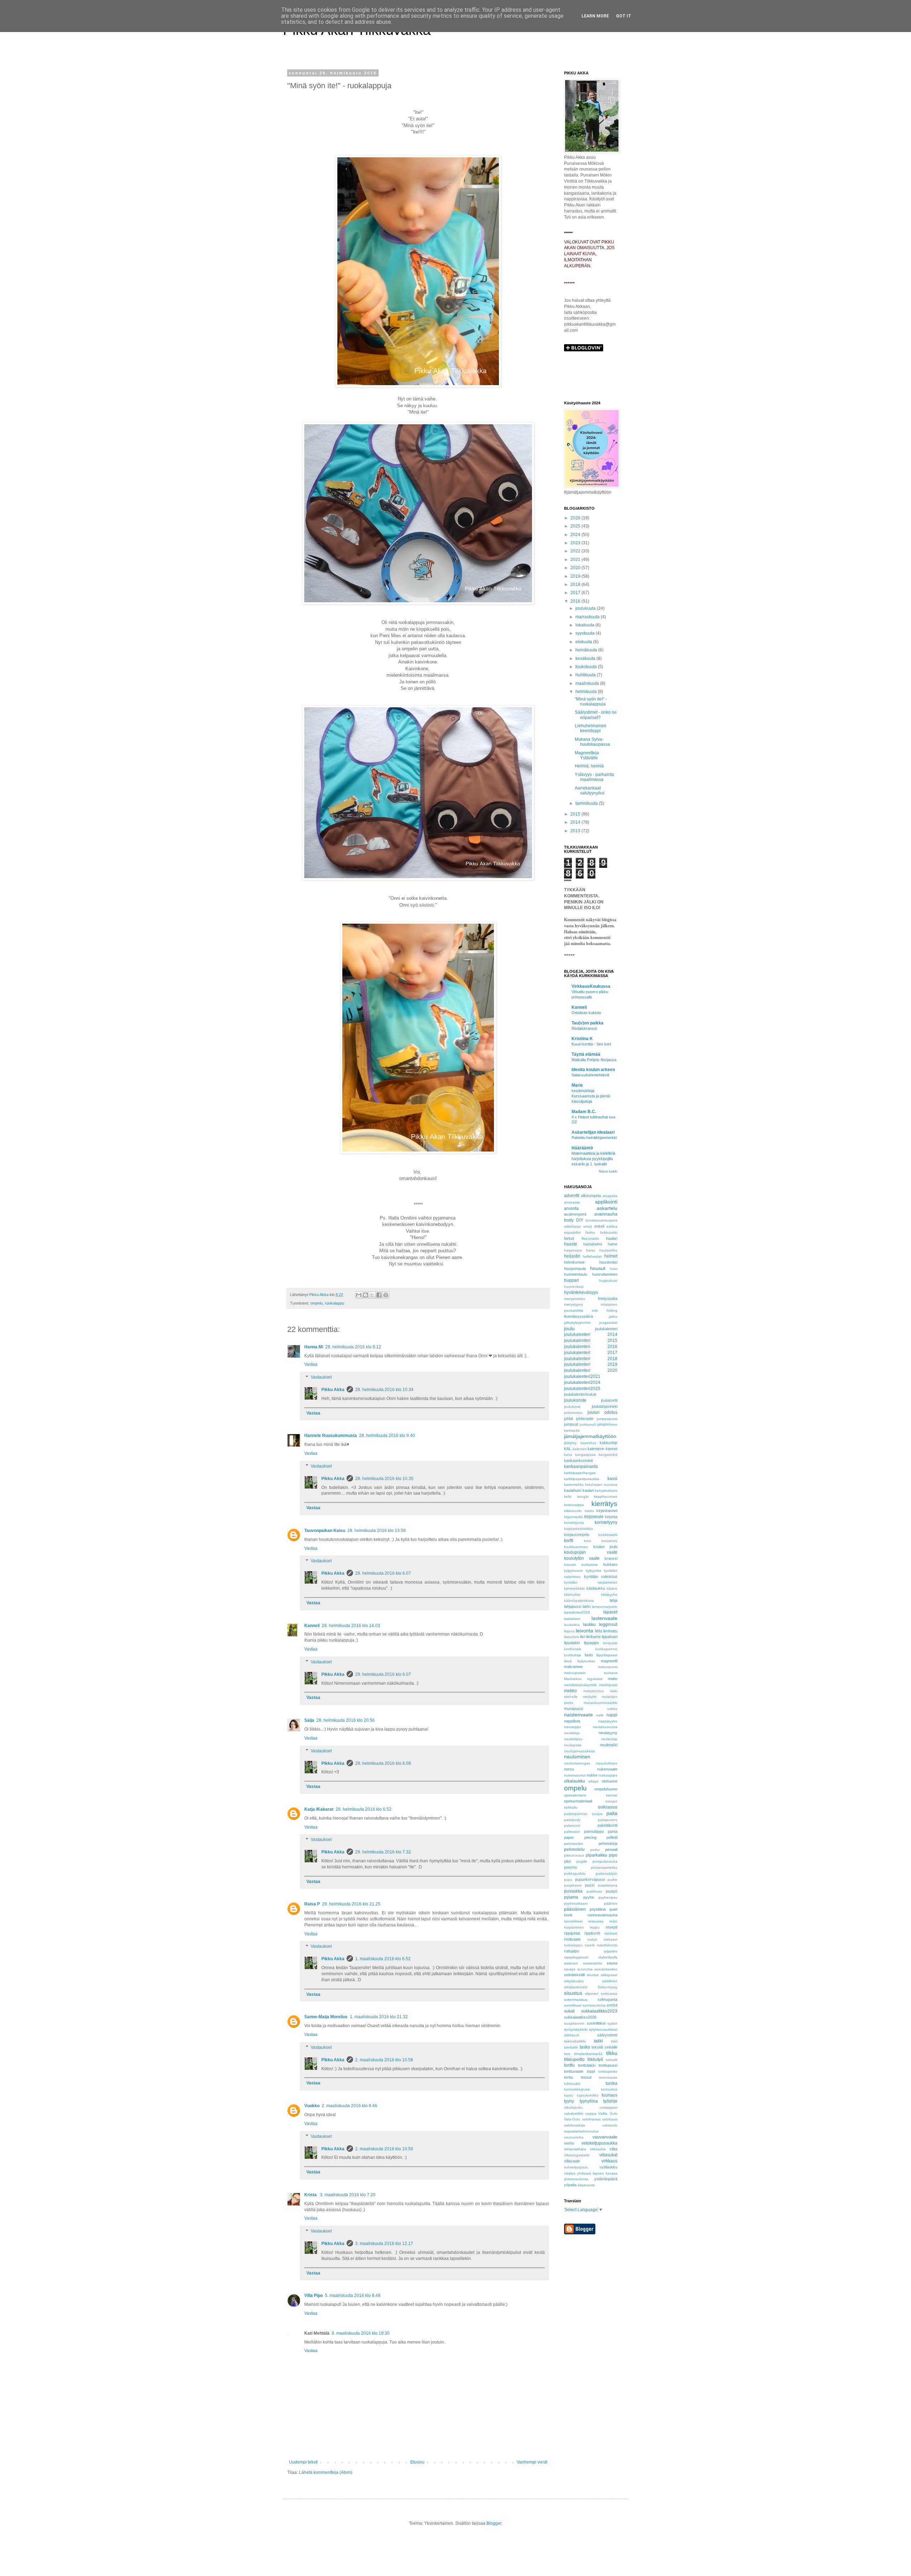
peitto (595, 1850)
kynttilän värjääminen (591, 1582)
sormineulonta (594, 2005)
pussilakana (608, 1885)
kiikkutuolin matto (579, 1511)
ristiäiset (611, 1933)
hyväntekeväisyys (581, 1292)
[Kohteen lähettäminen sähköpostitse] (359, 1295)
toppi (591, 2071)
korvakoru (609, 1541)
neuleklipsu (573, 1739)
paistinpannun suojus (583, 1814)
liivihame (593, 1637)
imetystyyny (573, 1304)
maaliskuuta (588, 683)
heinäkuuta (587, 650)
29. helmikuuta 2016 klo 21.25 (351, 1904)
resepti (612, 1927)
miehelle (571, 1697)
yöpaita (570, 2185)
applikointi (606, 1202)
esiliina (612, 1226)
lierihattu (610, 1631)
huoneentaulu (576, 1274)
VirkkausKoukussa (591, 986)
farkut (569, 1238)
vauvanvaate (605, 2137)
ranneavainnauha (602, 1915)
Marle (577, 1085)
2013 (576, 831)
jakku (613, 1316)
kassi (612, 1479)
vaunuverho (574, 2137)
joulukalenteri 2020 (591, 1370)
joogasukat (608, 1323)
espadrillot (572, 1232)
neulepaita (573, 1745)
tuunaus (610, 2095)
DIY (580, 1220)
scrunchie (585, 1969)
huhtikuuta (586, 675)
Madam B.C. (584, 1112)
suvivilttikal (596, 2023)
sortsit (612, 2005)
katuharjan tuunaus (601, 1484)
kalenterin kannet (602, 1449)
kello (568, 1497)
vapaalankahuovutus (581, 2131)
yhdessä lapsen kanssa (597, 2173)
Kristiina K (582, 1039)
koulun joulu (605, 1547)
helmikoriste (574, 1262)
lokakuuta (585, 625)
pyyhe (589, 1897)
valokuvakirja (575, 2125)
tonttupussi (608, 2065)
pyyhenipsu (608, 1897)
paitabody (572, 1820)
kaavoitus (588, 1443)
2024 (576, 535)
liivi (583, 1637)
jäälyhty (570, 1443)
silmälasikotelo (576, 1987)
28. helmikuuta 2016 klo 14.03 (351, 1626)
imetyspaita (608, 1299)
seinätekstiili (574, 1975)
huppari (572, 1280)
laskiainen (572, 1619)
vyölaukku (609, 2167)
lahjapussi (573, 1606)
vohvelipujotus (576, 2167)
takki (598, 2041)
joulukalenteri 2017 (591, 1353)
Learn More (595, 16)
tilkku (612, 2053)
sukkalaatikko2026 (580, 2017)
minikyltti (590, 1697)
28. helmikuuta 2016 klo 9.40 (387, 1436)
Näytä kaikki (608, 1171)
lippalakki (572, 1643)
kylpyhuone (573, 1571)
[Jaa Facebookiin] (379, 1295)
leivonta (584, 1631)
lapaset (610, 1612)
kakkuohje (609, 1443)
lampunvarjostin (605, 1607)
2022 (576, 551)
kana (568, 1455)
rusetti (590, 1945)
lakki (586, 1606)
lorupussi (610, 1643)
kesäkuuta (586, 659)
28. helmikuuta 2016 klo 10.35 (384, 1479)
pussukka (573, 1891)
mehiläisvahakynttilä (580, 1685)
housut (598, 1268)
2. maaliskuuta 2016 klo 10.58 (384, 2060)
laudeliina (572, 1625)
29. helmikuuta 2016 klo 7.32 (383, 1852)
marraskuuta (588, 617)
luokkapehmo (606, 1649)
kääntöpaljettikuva (579, 1601)
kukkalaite (590, 1565)
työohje (610, 2101)
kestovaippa (574, 1505)
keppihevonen (606, 1497)
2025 (576, 526)
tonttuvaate (574, 2071)
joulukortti (609, 1400)
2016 (576, 601)
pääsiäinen (575, 1909)
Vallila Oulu (608, 2113)
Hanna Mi (314, 1347)
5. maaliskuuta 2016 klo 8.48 (353, 2296)
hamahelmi (593, 1244)
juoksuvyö (588, 1424)
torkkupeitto (608, 2071)
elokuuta (584, 642)
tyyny (569, 2101)
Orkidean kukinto (586, 1013)
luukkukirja (573, 1655)
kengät (583, 1497)
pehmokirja (608, 1843)
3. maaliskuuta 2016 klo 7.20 (348, 2195)
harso (591, 1250)
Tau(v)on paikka (588, 1023)
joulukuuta (586, 608)
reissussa (596, 1921)
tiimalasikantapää (588, 2054)
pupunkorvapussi (590, 1879)
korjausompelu (577, 1534)
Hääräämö (582, 1148)
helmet (611, 1256)
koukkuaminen (576, 1547)
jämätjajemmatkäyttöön (590, 1436)
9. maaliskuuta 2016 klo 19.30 (361, 2333)
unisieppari (609, 2107)
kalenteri (580, 1449)
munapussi (573, 1709)
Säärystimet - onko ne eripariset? (596, 715)
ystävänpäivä (606, 2179)
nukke (592, 1775)
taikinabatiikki (575, 2041)
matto (613, 1679)
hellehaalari (592, 1256)
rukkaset (610, 1939)
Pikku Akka (333, 1390)
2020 (576, 568)
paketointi (572, 1825)
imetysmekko (575, 1299)
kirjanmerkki (573, 1517)
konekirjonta (574, 1523)
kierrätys (604, 1504)
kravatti (570, 1565)
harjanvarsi (573, 1250)
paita (612, 1813)
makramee (573, 1667)
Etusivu (417, 2462)
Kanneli (312, 1626)
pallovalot (572, 1832)
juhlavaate (585, 1418)
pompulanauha (605, 1861)
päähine (611, 1903)
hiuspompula (575, 1269)
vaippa (591, 2113)
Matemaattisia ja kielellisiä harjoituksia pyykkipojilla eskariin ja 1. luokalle (593, 1159)
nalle (600, 1715)
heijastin (572, 1256)
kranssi (611, 1558)
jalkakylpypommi (577, 1323)
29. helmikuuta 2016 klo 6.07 (383, 1573)
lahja (614, 1600)
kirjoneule (594, 1517)
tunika (612, 2083)
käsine (612, 1588)
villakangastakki (577, 2155)
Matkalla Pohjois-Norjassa (594, 1060)
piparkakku (596, 1855)
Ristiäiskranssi (584, 1028)
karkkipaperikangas (580, 1473)
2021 (576, 560)
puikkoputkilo (575, 1874)
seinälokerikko (606, 1969)
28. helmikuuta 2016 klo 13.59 (376, 1531)
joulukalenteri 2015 (591, 1341)
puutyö (612, 1891)
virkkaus (609, 2161)
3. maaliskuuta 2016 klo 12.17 (384, 2244)
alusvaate (572, 1202)
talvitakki (571, 2047)
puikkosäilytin (607, 1874)
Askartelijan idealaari (593, 1132)
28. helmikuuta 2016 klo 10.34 (384, 1390)
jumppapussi (607, 1419)
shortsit (593, 1975)
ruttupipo (572, 1951)
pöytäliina (598, 1909)
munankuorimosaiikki (601, 1703)
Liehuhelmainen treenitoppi (591, 728)
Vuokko (312, 2106)
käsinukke (572, 1594)
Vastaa (311, 1364)
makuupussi (608, 1667)
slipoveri (592, 1993)
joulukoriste (575, 1400)
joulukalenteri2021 (582, 1376)
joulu (569, 1328)
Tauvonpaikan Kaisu (325, 1531)
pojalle (582, 1861)
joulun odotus (603, 1412)
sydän (612, 2023)
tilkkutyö (595, 2060)
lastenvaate (604, 1618)
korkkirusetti (608, 1535)
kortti (569, 1541)
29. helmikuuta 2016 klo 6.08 (383, 1763)
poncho (570, 1867)
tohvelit (612, 2060)
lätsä (568, 1661)
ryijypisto (610, 1951)
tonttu (569, 2065)
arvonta (571, 1208)
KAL (568, 1449)
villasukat (608, 2155)
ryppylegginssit (576, 1957)
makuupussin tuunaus (591, 1673)
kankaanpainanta (581, 1467)
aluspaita (610, 1196)
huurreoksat (574, 1287)
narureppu (573, 1727)
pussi (590, 1885)
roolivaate (572, 1939)
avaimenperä (575, 1214)
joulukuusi (572, 1407)
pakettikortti (607, 1825)
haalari (612, 1238)
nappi (612, 1715)
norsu (569, 1769)
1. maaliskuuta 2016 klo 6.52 (383, 1959)
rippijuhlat (572, 1933)
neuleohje (609, 1739)
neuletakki (609, 1745)
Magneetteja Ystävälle (587, 755)
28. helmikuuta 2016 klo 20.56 (346, 1720)
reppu (595, 1927)
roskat (592, 1939)
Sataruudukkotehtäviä (590, 1075)
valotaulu (610, 2125)
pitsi (567, 1861)
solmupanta (607, 1999)
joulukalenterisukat (580, 1394)
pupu (568, 1880)
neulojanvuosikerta (580, 1751)
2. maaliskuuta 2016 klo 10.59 (384, 2149)
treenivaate (608, 2077)
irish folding (605, 1310)
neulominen (577, 1757)
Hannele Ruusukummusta (331, 1436)
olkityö (593, 1781)
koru (588, 1541)
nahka (612, 1709)
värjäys (570, 2173)
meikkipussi (608, 1685)
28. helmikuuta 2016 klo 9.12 (353, 1347)
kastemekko (574, 1484)
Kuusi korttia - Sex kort (591, 1044)
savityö (570, 1969)
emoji (588, 1226)
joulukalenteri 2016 (591, 1347)
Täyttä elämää (586, 1054)
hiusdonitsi (608, 1262)
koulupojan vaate (591, 1552)
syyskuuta (586, 633)
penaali (611, 1850)
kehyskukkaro (606, 1491)
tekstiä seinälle (604, 2047)
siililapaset (609, 1975)
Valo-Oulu (572, 2119)
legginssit (608, 1625)
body (569, 1220)
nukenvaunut (575, 1775)
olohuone (610, 1781)
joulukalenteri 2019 (591, 1364)
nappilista (572, 1721)
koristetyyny (606, 1522)
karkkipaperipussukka (582, 1479)
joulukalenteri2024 (582, 1383)
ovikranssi (608, 1807)
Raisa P (312, 1904)
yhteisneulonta (576, 2179)
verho (569, 2143)
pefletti (612, 1837)
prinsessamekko (604, 1867)
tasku (585, 2047)
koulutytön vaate (582, 1558)
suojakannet (574, 2023)
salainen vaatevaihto (583, 1963)
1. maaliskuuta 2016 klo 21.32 (379, 2017)
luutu (589, 1655)
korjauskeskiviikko (578, 1529)
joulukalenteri (606, 1329)
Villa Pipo (314, 2296)
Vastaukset (321, 1377)
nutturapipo (608, 1775)
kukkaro (610, 1564)
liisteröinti (572, 1637)
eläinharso (573, 1226)
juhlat (568, 1418)
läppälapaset (607, 1655)
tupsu (569, 2095)
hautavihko (608, 1250)
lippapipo (591, 1643)
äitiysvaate (586, 2185)
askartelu (607, 1208)
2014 (576, 822)
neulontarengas (577, 1763)
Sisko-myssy (607, 1987)
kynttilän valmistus (601, 1576)
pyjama (571, 1897)
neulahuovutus (605, 1727)
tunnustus (609, 2089)
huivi (614, 1269)
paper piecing (580, 1837)
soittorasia (609, 1993)
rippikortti (592, 1933)
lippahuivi (610, 1637)
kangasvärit (608, 1455)
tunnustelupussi (577, 2089)
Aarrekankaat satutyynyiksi (590, 791)
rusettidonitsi (607, 1945)
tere (567, 2054)
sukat (569, 2011)
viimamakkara (575, 2149)
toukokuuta (587, 667)
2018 (576, 584)
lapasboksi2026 (577, 1612)
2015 (576, 814)
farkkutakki (609, 1232)
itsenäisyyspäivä (578, 1316)
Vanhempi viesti (532, 2462)
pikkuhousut (574, 1855)
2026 (576, 518)
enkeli (599, 1226)
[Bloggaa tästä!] (365, 1295)
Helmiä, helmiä (589, 766)
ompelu (317, 1303)
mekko (570, 1691)
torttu (568, 2077)
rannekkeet (573, 1921)
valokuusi (610, 2119)
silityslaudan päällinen (591, 1981)
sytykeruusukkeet (603, 2029)
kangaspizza (585, 1455)
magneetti (609, 1661)
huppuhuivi (608, 1281)
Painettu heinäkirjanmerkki (594, 1138)
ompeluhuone (606, 1789)
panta (613, 1831)
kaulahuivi (573, 1490)
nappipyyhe (608, 1721)
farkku (590, 1232)
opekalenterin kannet (591, 1795)
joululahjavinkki (605, 1406)
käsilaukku (596, 1588)
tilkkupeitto (574, 2060)
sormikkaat (573, 2005)
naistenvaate (578, 1715)
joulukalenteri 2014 (591, 1334)
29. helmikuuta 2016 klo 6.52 (364, 1809)
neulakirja (572, 1733)
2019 (576, 576)
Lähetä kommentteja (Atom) (326, 2472)
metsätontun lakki (600, 1691)
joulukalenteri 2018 (591, 1359)
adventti (572, 1196)
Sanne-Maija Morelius (326, 2017)
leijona (569, 1631)
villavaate (572, 2161)
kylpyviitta (594, 1571)
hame (613, 1244)
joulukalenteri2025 (582, 1389)
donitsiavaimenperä (601, 1220)
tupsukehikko (588, 2095)
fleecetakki (590, 1239)
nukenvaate (607, 1769)
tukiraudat (572, 2084)
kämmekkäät (574, 1588)
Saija (309, 1720)
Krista (311, 2195)
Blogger (494, 2523)
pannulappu (594, 1831)
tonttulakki (587, 2065)
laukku (589, 1625)
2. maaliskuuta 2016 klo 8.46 (349, 2106)
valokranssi (591, 2119)
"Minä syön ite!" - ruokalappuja (591, 702)
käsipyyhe (609, 1594)
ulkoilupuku (573, 2107)
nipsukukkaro (607, 1763)
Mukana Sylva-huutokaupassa (592, 742)
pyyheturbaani (576, 1903)
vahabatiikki (574, 2113)
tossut (586, 2077)
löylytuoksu (586, 1661)
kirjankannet (607, 1511)
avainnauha (606, 1214)
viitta (614, 2149)
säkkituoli (572, 2035)
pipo (613, 1855)
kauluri (588, 1490)
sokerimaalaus (576, 2000)
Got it (624, 16)
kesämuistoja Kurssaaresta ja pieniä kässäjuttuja (591, 1096)
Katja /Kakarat (319, 1809)
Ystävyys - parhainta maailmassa (594, 777)
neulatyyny (608, 1733)
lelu (599, 1631)
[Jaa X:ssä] (372, 1295)
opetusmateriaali (578, 1801)
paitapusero (608, 1820)
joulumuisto (573, 1413)
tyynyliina (589, 2101)
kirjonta (611, 1517)
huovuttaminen (605, 1274)
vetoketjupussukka (599, 2143)
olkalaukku (575, 1781)
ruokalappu (335, 1303)
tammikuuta (587, 803)
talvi (614, 2041)
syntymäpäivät (576, 2029)
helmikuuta (587, 692)
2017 (576, 593)
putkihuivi (594, 1891)
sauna (612, 1963)
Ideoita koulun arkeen (593, 1070)
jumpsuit (571, 1424)
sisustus (573, 1993)
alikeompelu (591, 1196)
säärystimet (607, 2035)
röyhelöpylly (608, 1957)
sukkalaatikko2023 (599, 2011)
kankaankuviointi (578, 1460)
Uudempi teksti (303, 2462)
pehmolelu (574, 1850)
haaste (571, 1244)
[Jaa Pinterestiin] (386, 1295)
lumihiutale (573, 1649)
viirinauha (598, 2149)
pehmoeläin (574, 1844)
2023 (576, 543)
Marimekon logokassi (583, 1679)
